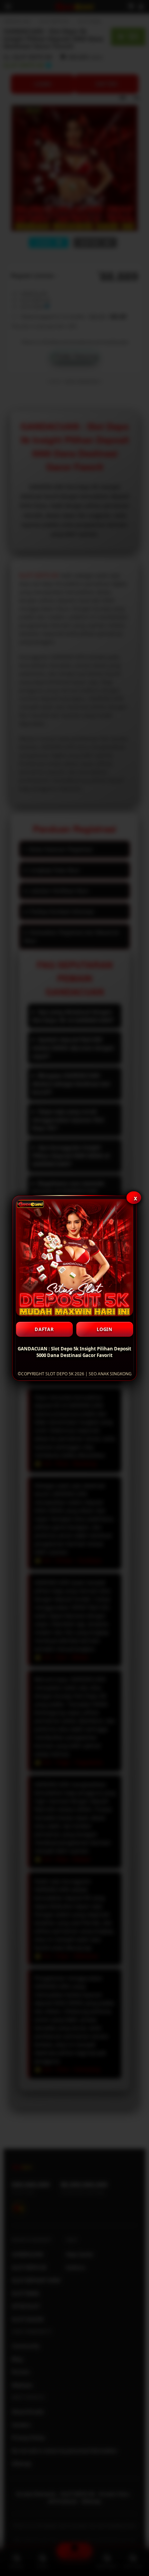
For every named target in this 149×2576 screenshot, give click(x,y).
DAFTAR (44, 1329)
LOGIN (105, 1329)
